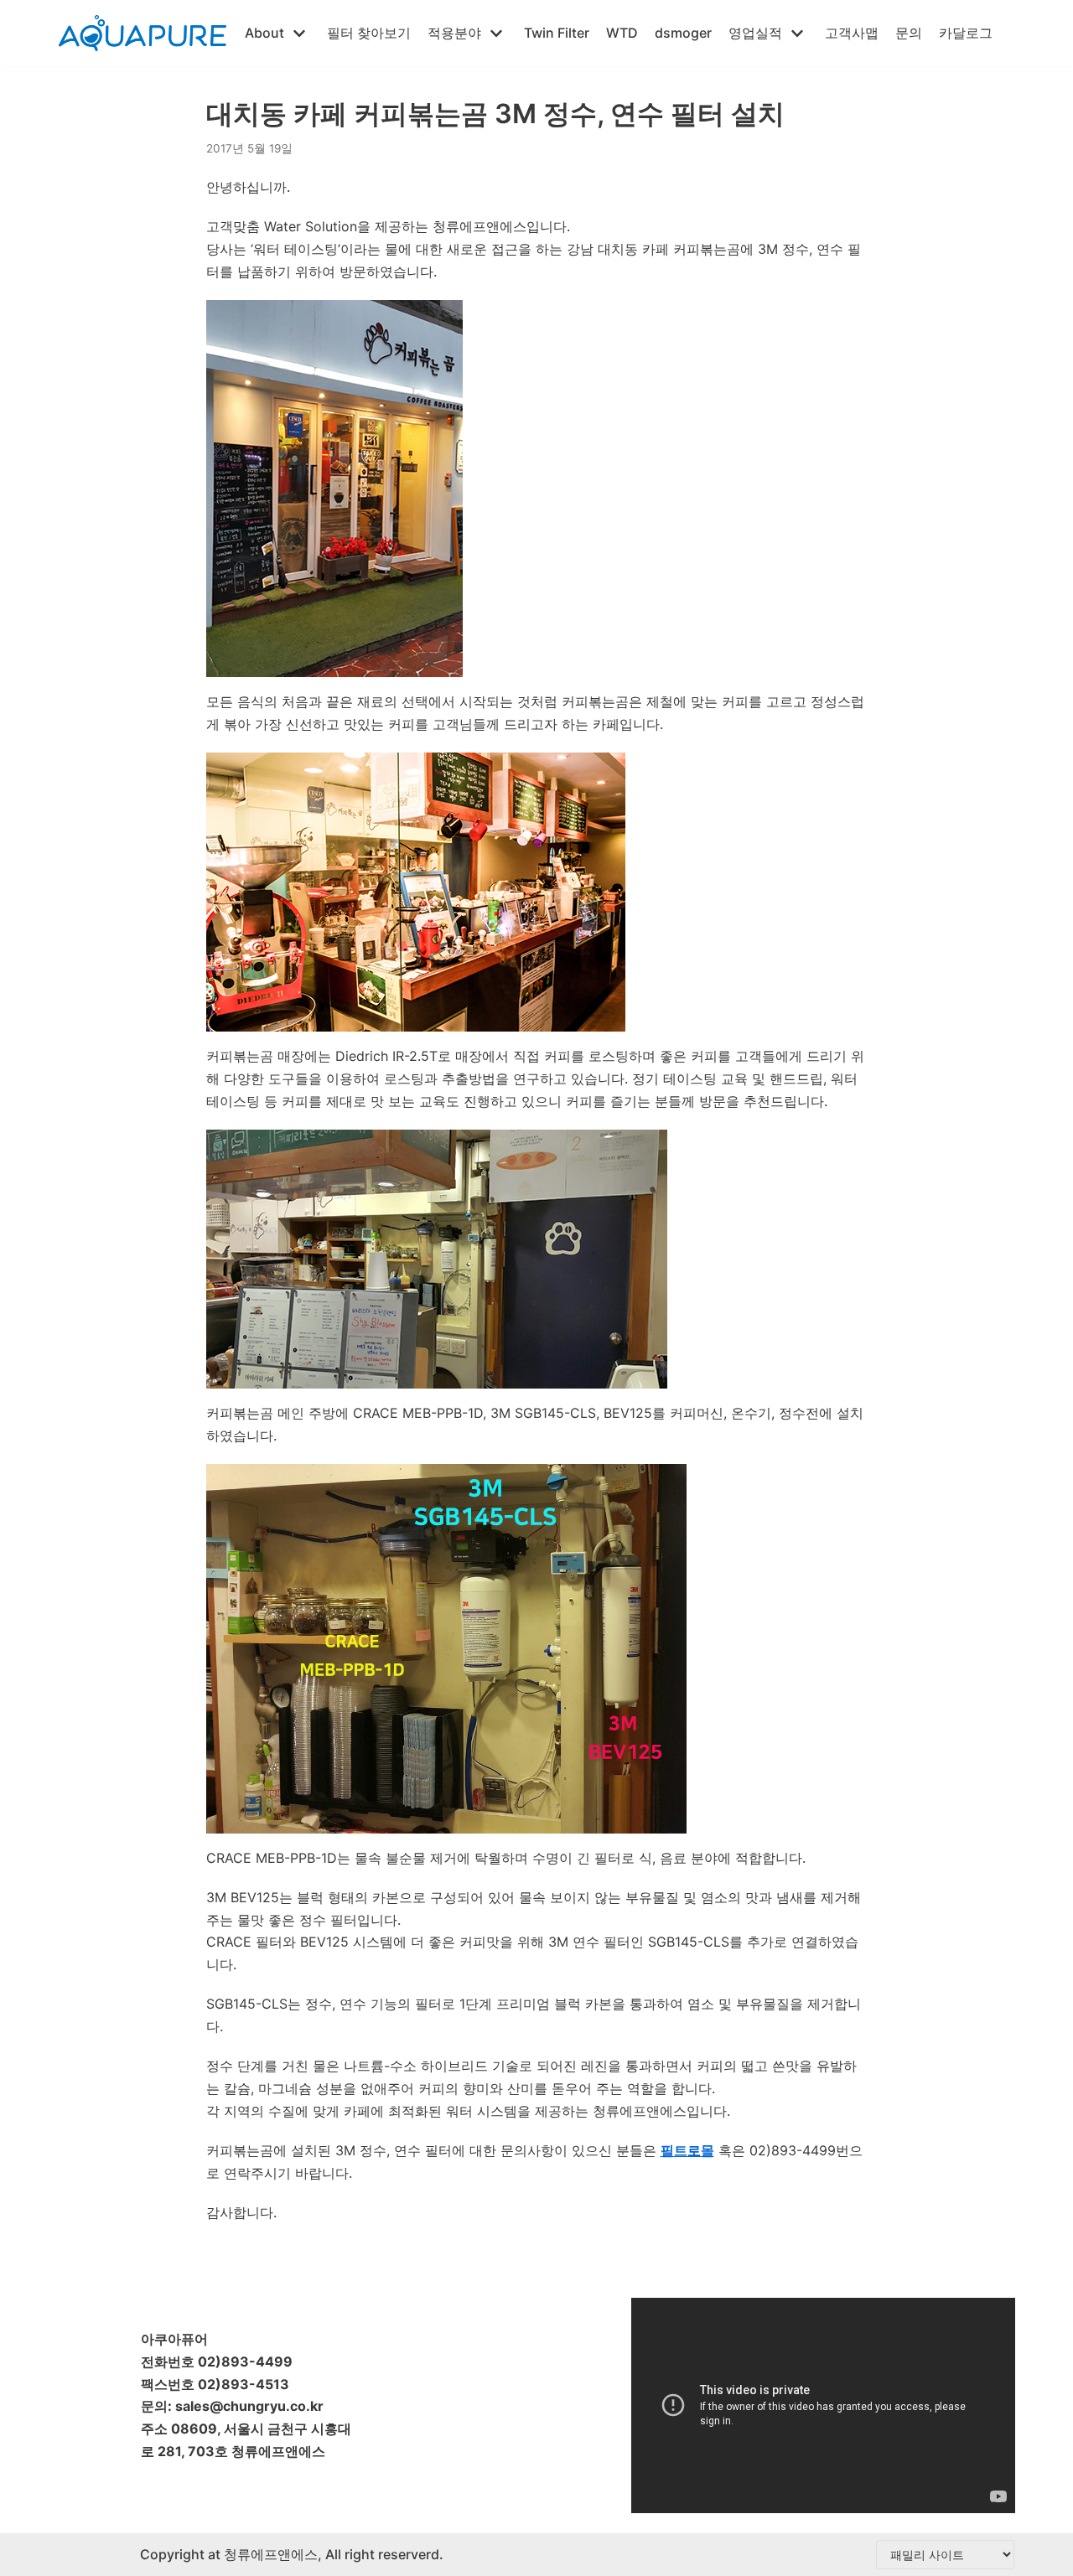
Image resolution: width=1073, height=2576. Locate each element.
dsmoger (683, 33)
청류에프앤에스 (269, 2554)
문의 (909, 33)
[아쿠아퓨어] (143, 33)
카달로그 (966, 33)
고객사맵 (852, 33)
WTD (622, 33)
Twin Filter (557, 33)
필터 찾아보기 (369, 33)
